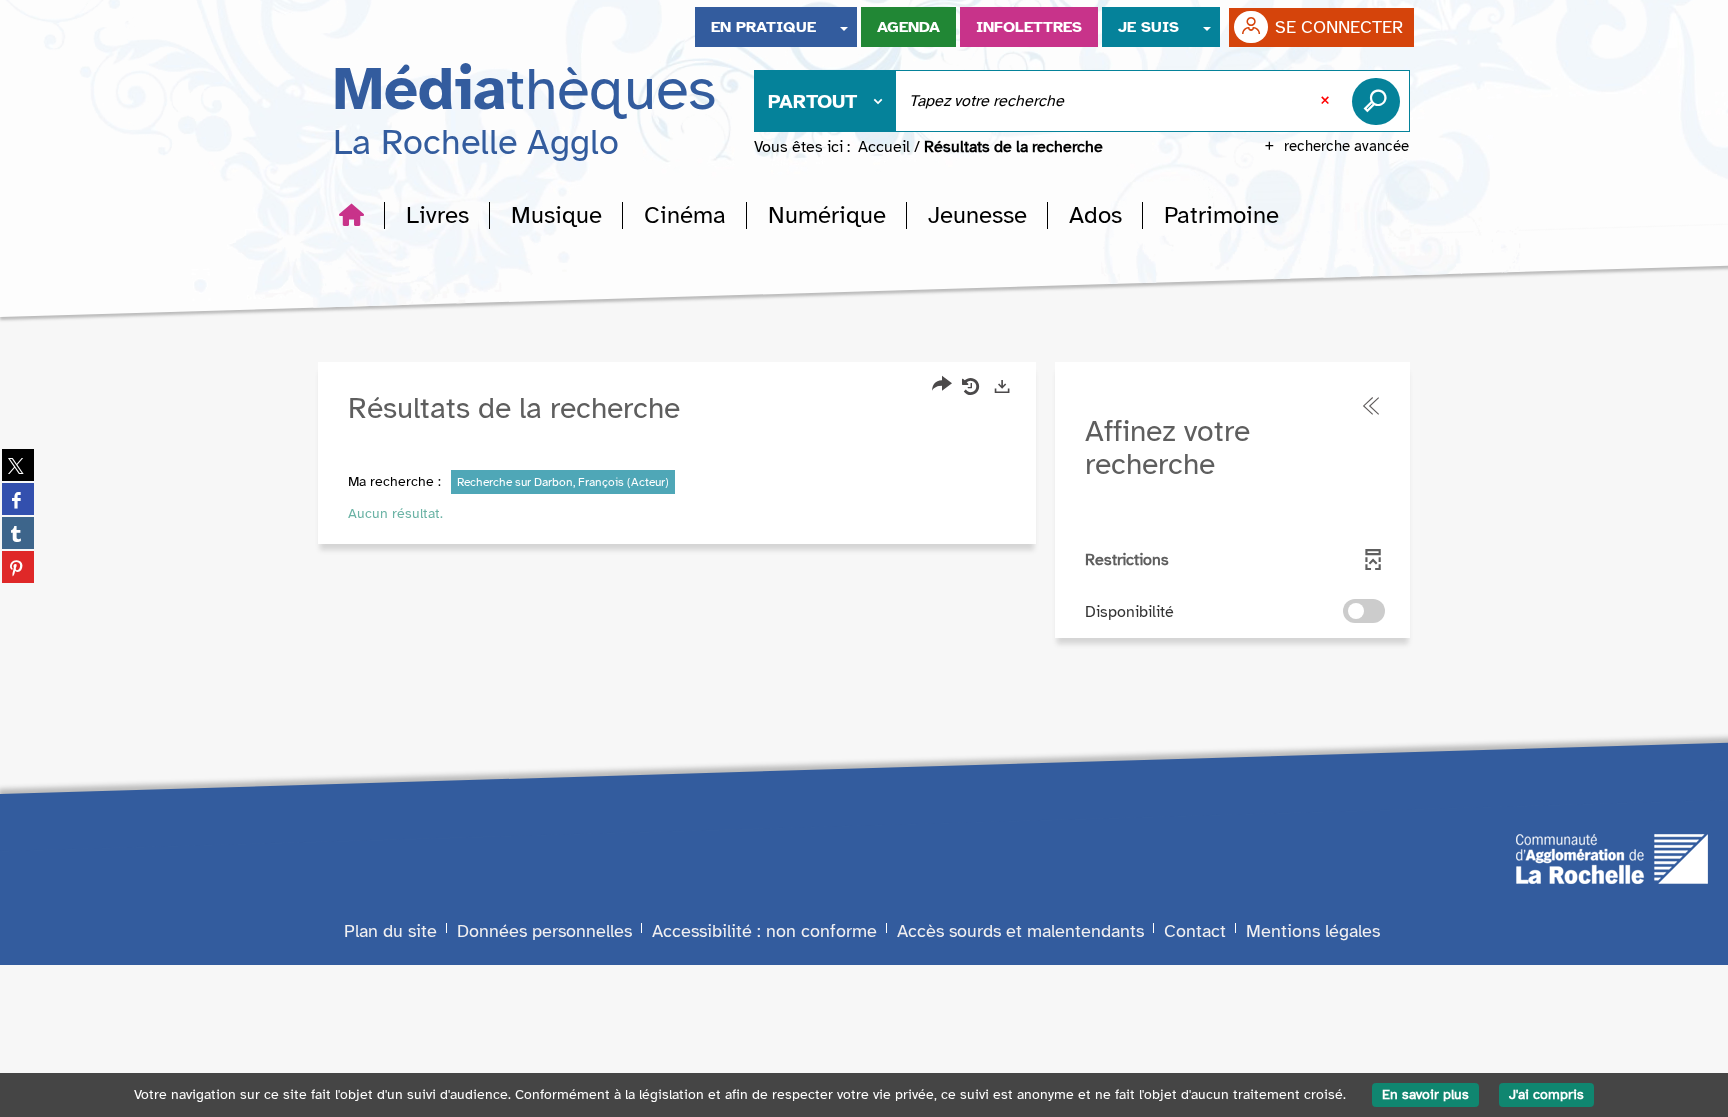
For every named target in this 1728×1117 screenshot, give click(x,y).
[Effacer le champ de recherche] (1327, 101)
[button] (437, 215)
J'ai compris (1546, 1094)
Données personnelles (544, 931)
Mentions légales (1313, 931)
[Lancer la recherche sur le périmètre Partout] (1380, 101)
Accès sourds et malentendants (1020, 931)
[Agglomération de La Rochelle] (1612, 858)
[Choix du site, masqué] (844, 27)
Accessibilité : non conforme (764, 931)
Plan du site (390, 931)
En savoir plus (1425, 1094)
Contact (1195, 931)
